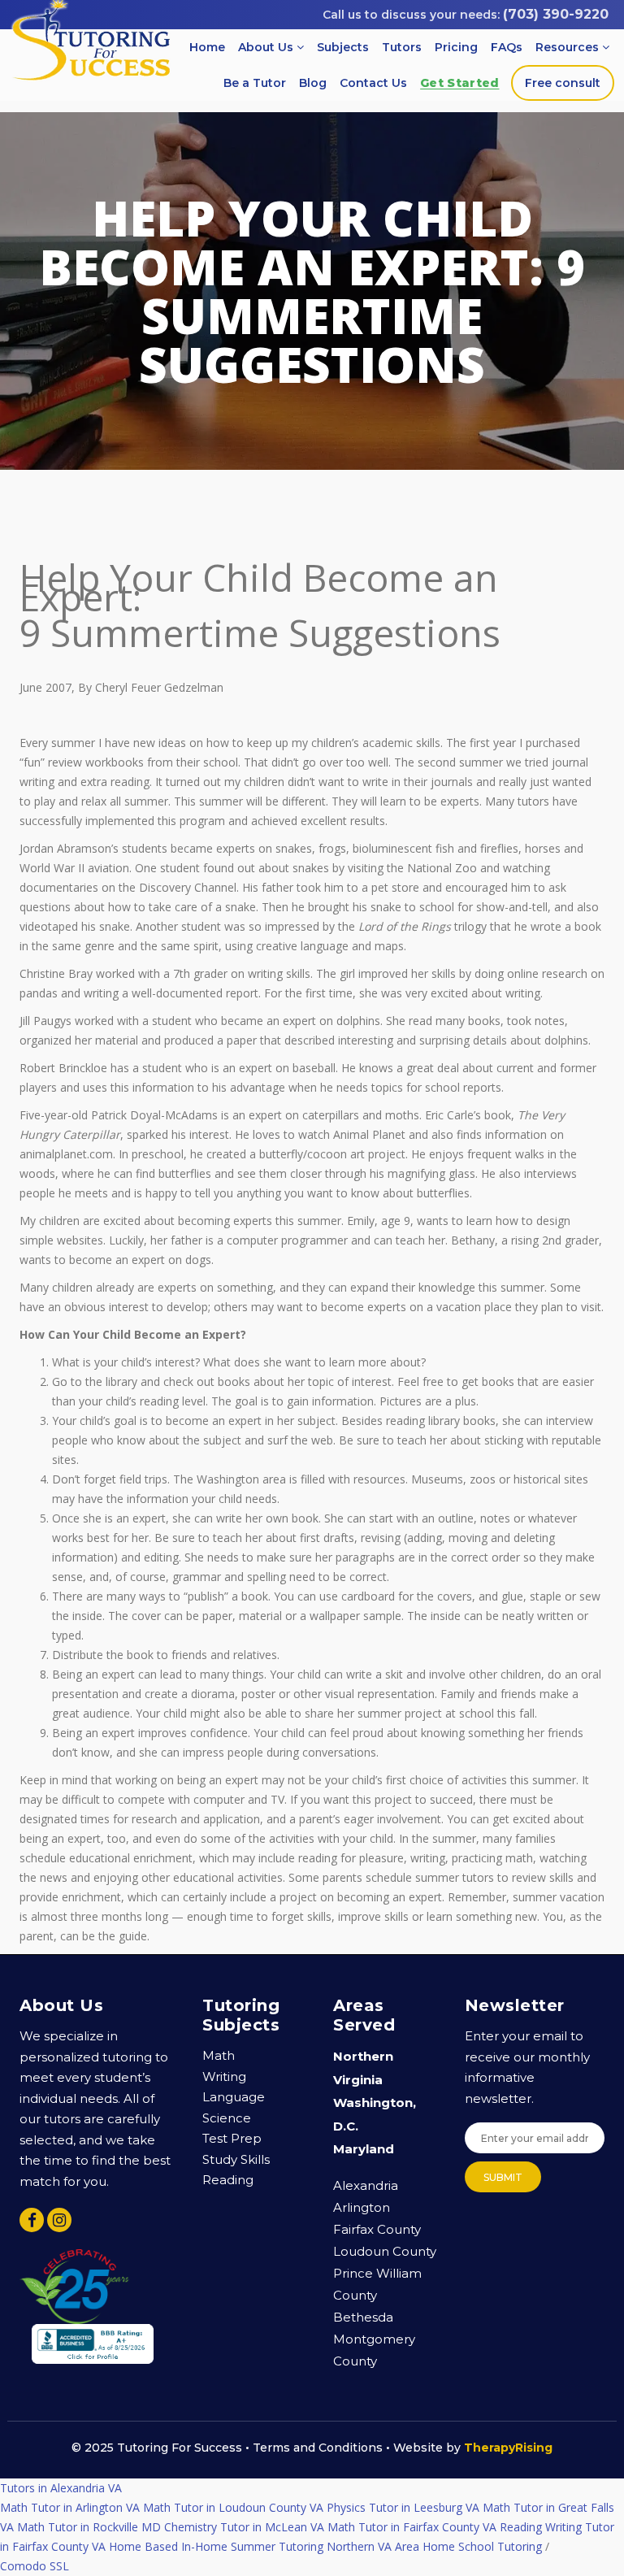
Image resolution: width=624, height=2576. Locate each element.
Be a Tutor (255, 83)
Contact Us (373, 83)
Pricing (456, 47)
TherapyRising (508, 2448)
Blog (313, 83)
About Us (267, 47)
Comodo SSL (35, 2488)
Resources (569, 47)
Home (207, 47)
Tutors (402, 47)
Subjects (343, 47)
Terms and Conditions (318, 2448)
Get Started (459, 83)
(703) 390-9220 (556, 14)
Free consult (563, 83)
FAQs (507, 47)
